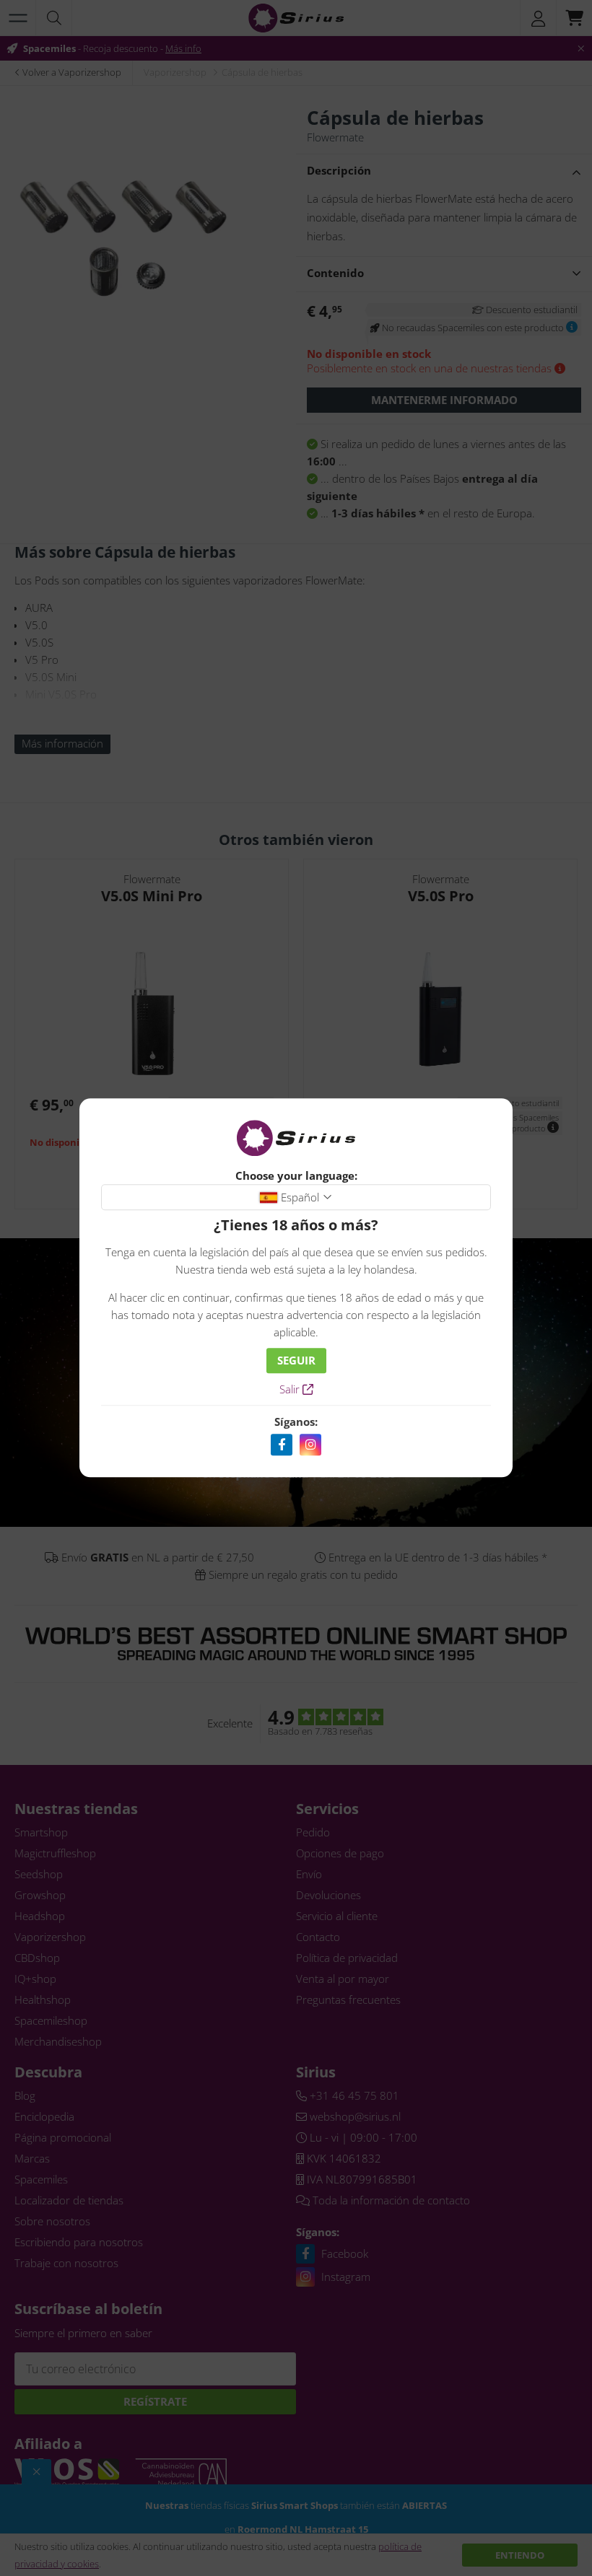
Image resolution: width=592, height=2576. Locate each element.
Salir (291, 1390)
